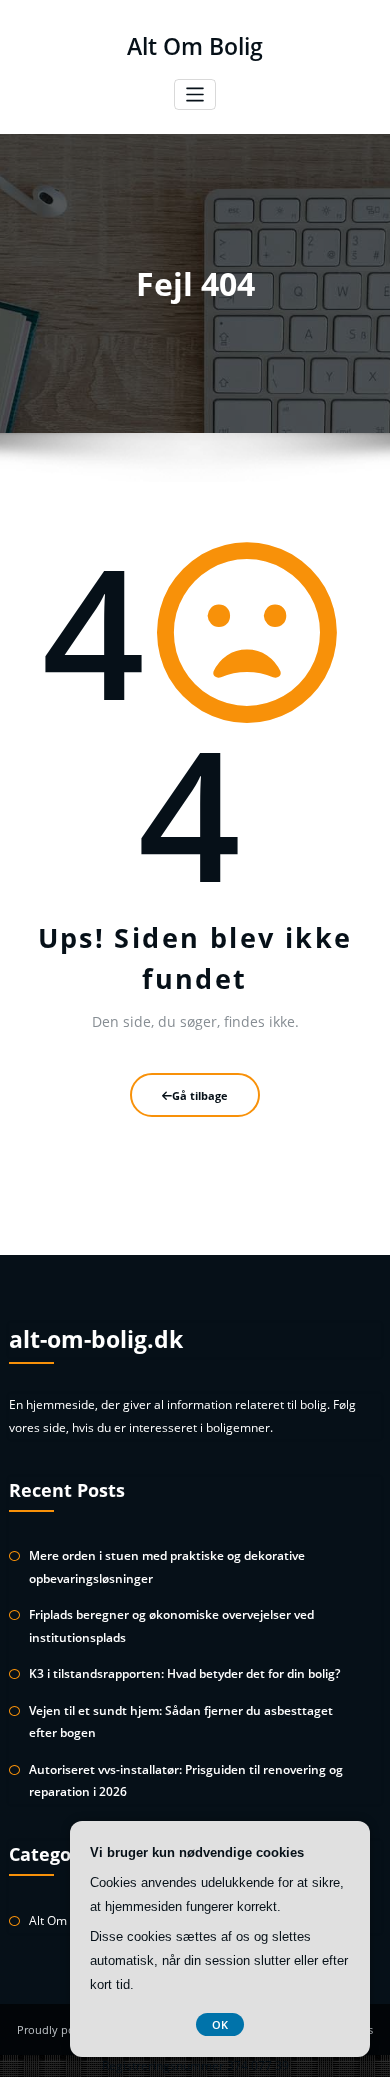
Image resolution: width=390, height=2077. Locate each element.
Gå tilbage (200, 1095)
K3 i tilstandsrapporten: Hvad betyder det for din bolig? (184, 1673)
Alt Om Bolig (195, 46)
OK (220, 2024)
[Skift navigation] (195, 94)
